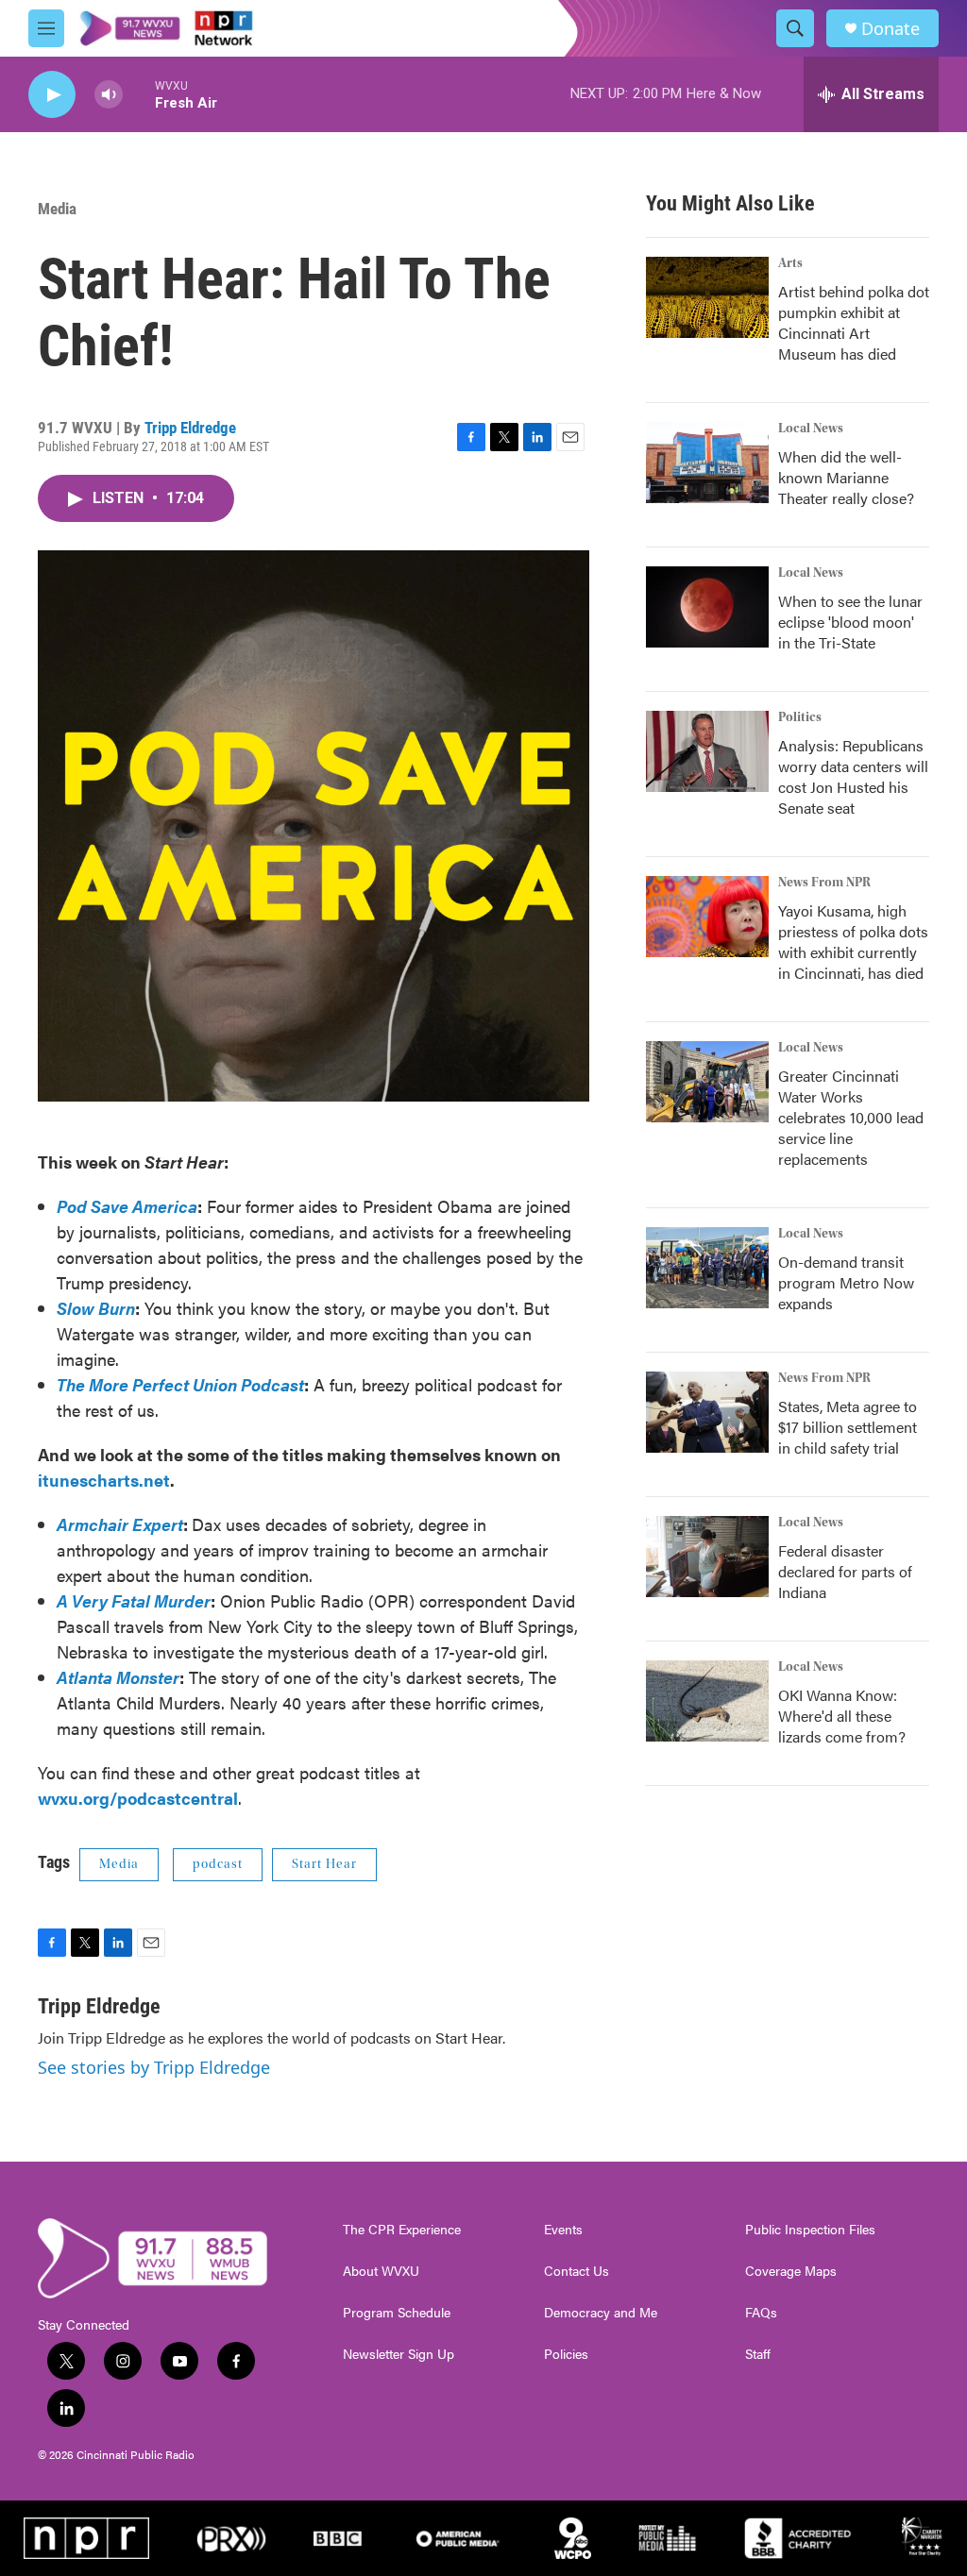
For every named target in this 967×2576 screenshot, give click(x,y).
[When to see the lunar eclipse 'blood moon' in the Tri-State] (707, 607)
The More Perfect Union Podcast (180, 1384)
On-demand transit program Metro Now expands (846, 1282)
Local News (811, 429)
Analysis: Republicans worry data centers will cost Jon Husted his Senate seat (853, 776)
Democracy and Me (601, 2313)
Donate (891, 29)
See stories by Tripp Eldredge (154, 2067)
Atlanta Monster (118, 1677)
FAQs (761, 2313)
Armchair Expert (120, 1524)
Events (563, 2230)
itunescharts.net (104, 1480)
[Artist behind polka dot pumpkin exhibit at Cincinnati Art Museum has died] (707, 297)
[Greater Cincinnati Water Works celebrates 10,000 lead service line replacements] (707, 1082)
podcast (218, 1864)
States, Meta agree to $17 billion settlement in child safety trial (848, 1427)
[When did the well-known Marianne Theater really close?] (707, 463)
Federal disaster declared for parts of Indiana (845, 1571)
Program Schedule (397, 2313)
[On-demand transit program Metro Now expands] (707, 1268)
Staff (758, 2354)
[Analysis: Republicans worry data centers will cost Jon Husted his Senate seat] (707, 751)
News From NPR (824, 883)
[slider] (139, 94)
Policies (566, 2354)
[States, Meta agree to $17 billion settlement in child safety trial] (707, 1412)
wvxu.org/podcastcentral (138, 1798)
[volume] (109, 95)
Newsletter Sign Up (399, 2354)
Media (57, 209)
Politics (800, 717)
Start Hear (324, 1864)
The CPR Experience (402, 2230)
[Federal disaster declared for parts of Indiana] (707, 1557)
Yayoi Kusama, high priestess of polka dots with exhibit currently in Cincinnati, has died (853, 942)
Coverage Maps (791, 2271)
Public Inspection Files (810, 2230)
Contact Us (577, 2271)
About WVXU (381, 2271)
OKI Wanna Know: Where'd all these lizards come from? (842, 1716)
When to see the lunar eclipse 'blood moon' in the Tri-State (850, 622)
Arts (790, 263)
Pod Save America (127, 1206)
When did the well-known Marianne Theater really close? (846, 477)
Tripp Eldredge (190, 428)
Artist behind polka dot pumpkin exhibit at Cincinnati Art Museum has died (854, 322)
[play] (52, 95)
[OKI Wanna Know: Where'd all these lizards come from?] (707, 1701)
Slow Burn (96, 1308)
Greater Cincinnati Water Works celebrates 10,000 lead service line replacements (851, 1117)
